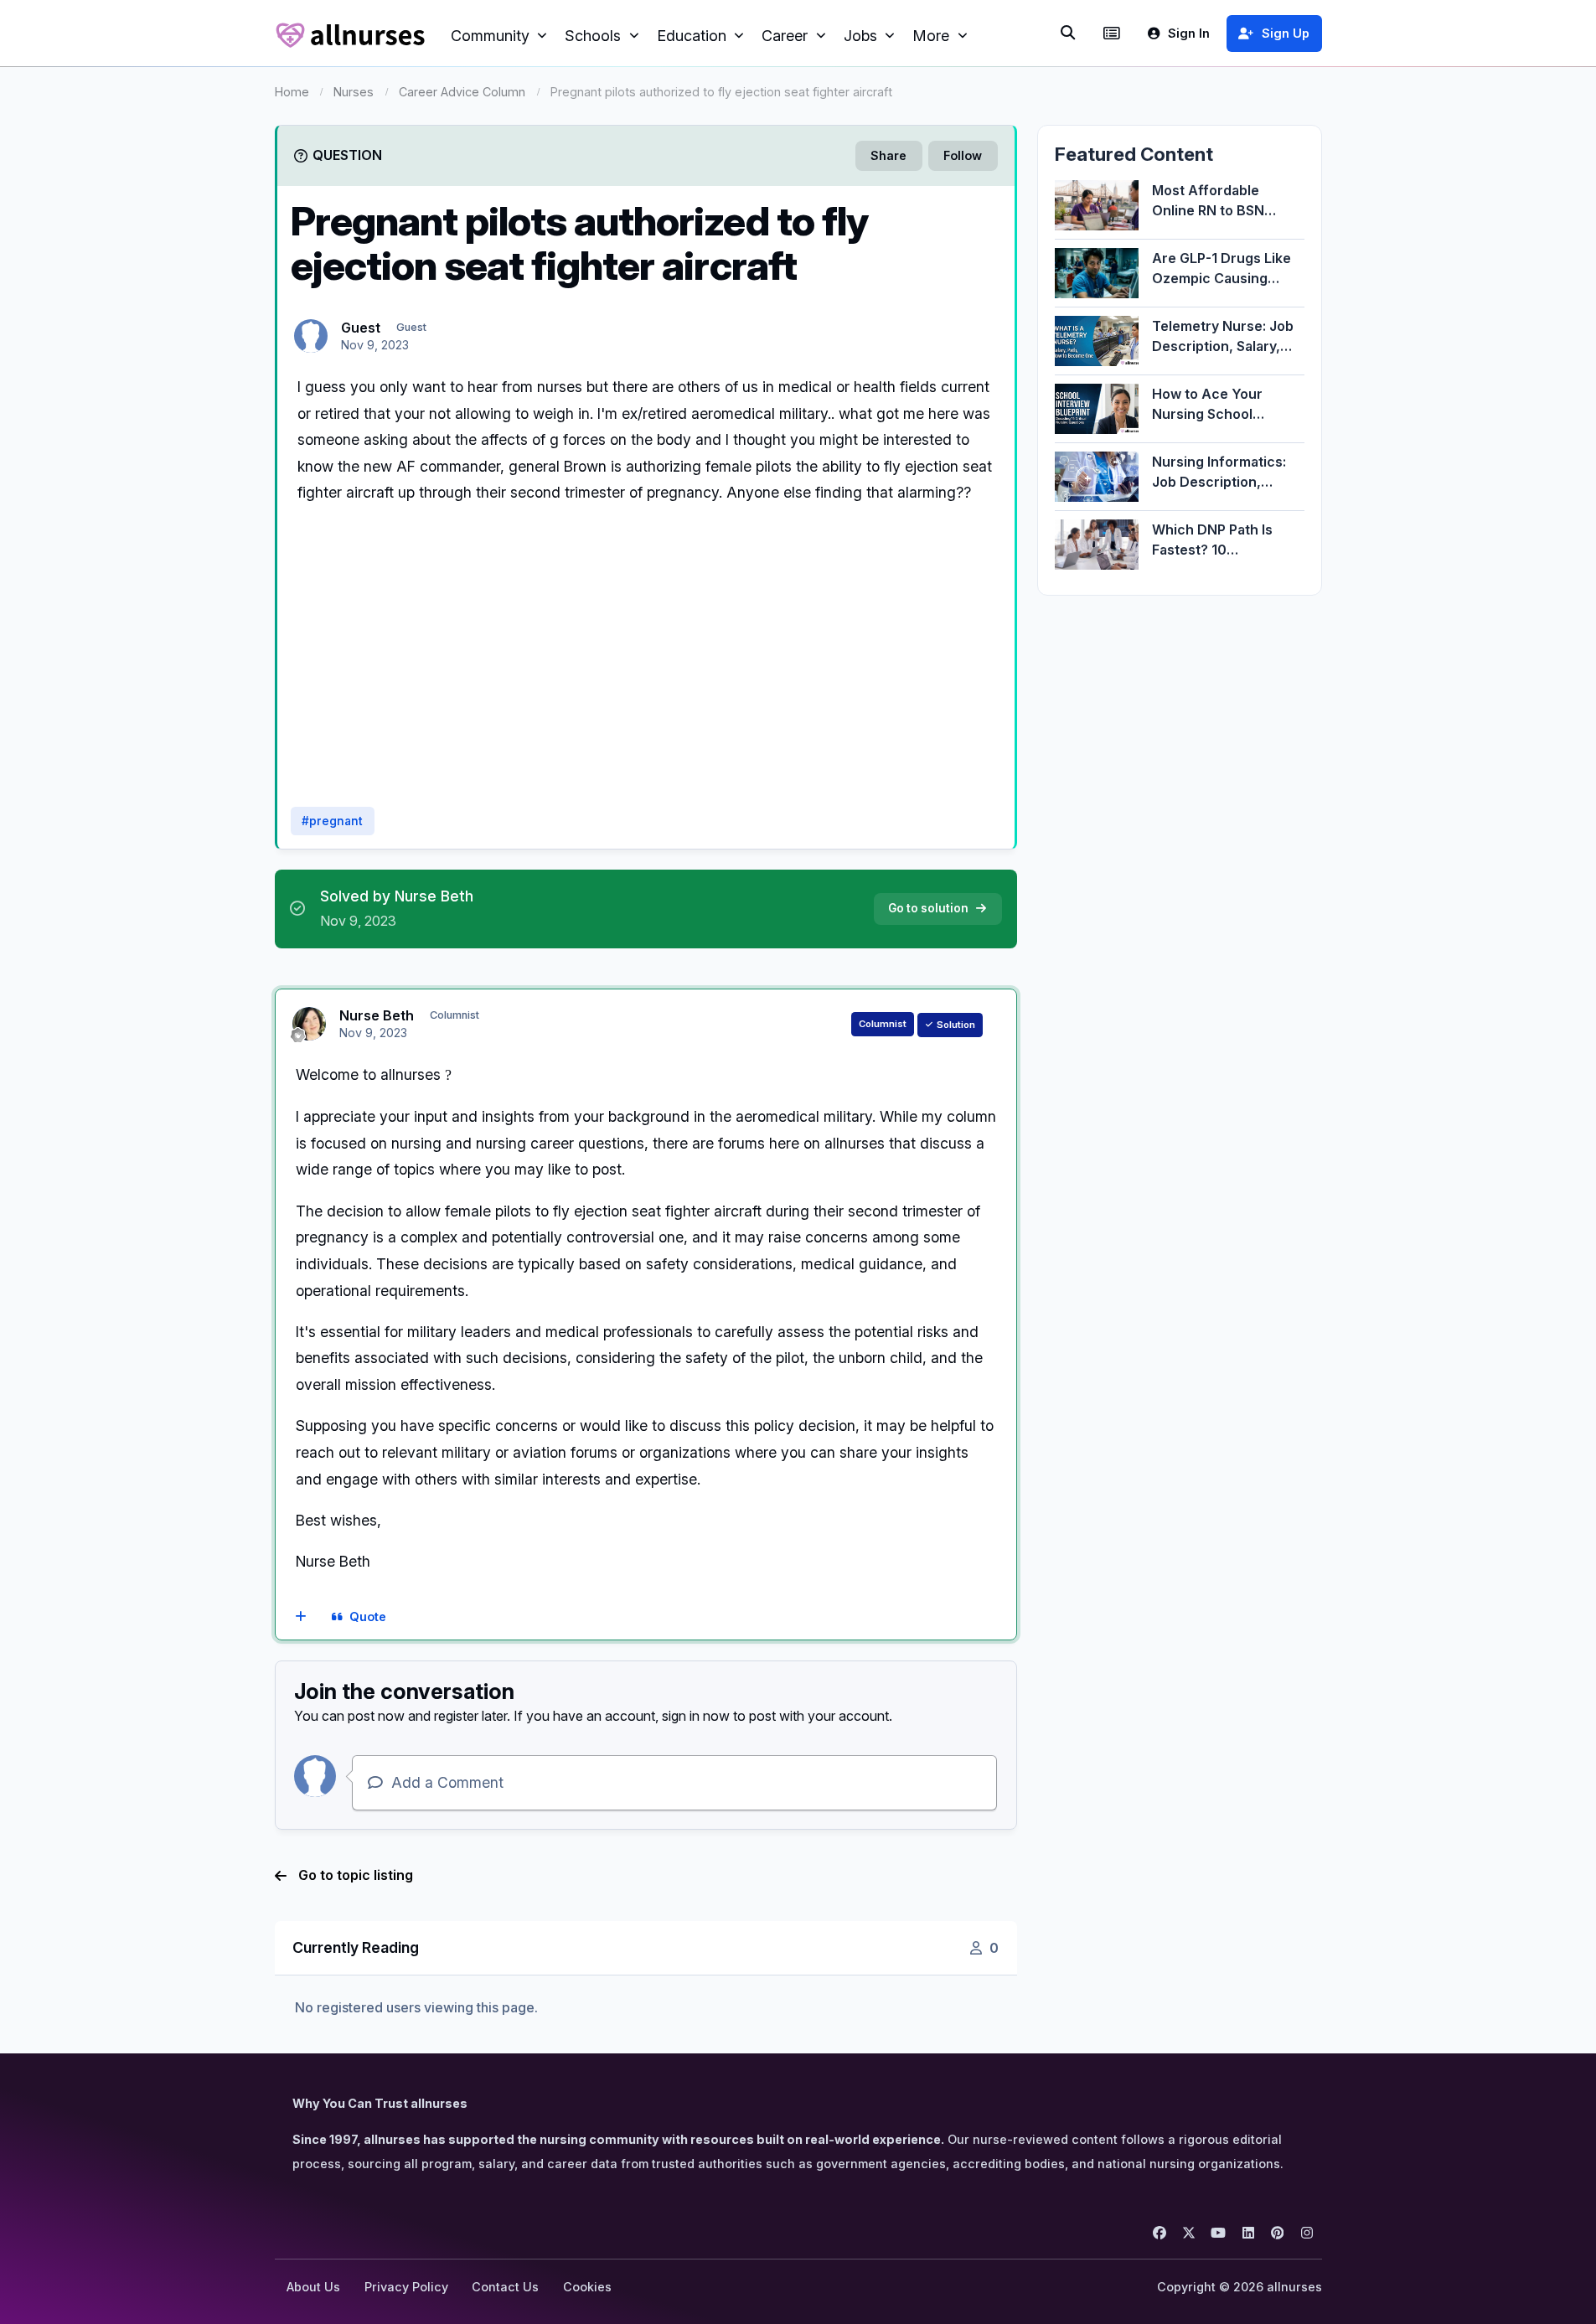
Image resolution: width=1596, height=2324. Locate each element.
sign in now (696, 1716)
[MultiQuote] (300, 1617)
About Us (313, 2287)
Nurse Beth (377, 1015)
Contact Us (505, 2287)
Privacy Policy (406, 2287)
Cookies (587, 2287)
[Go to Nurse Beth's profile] (309, 1024)
